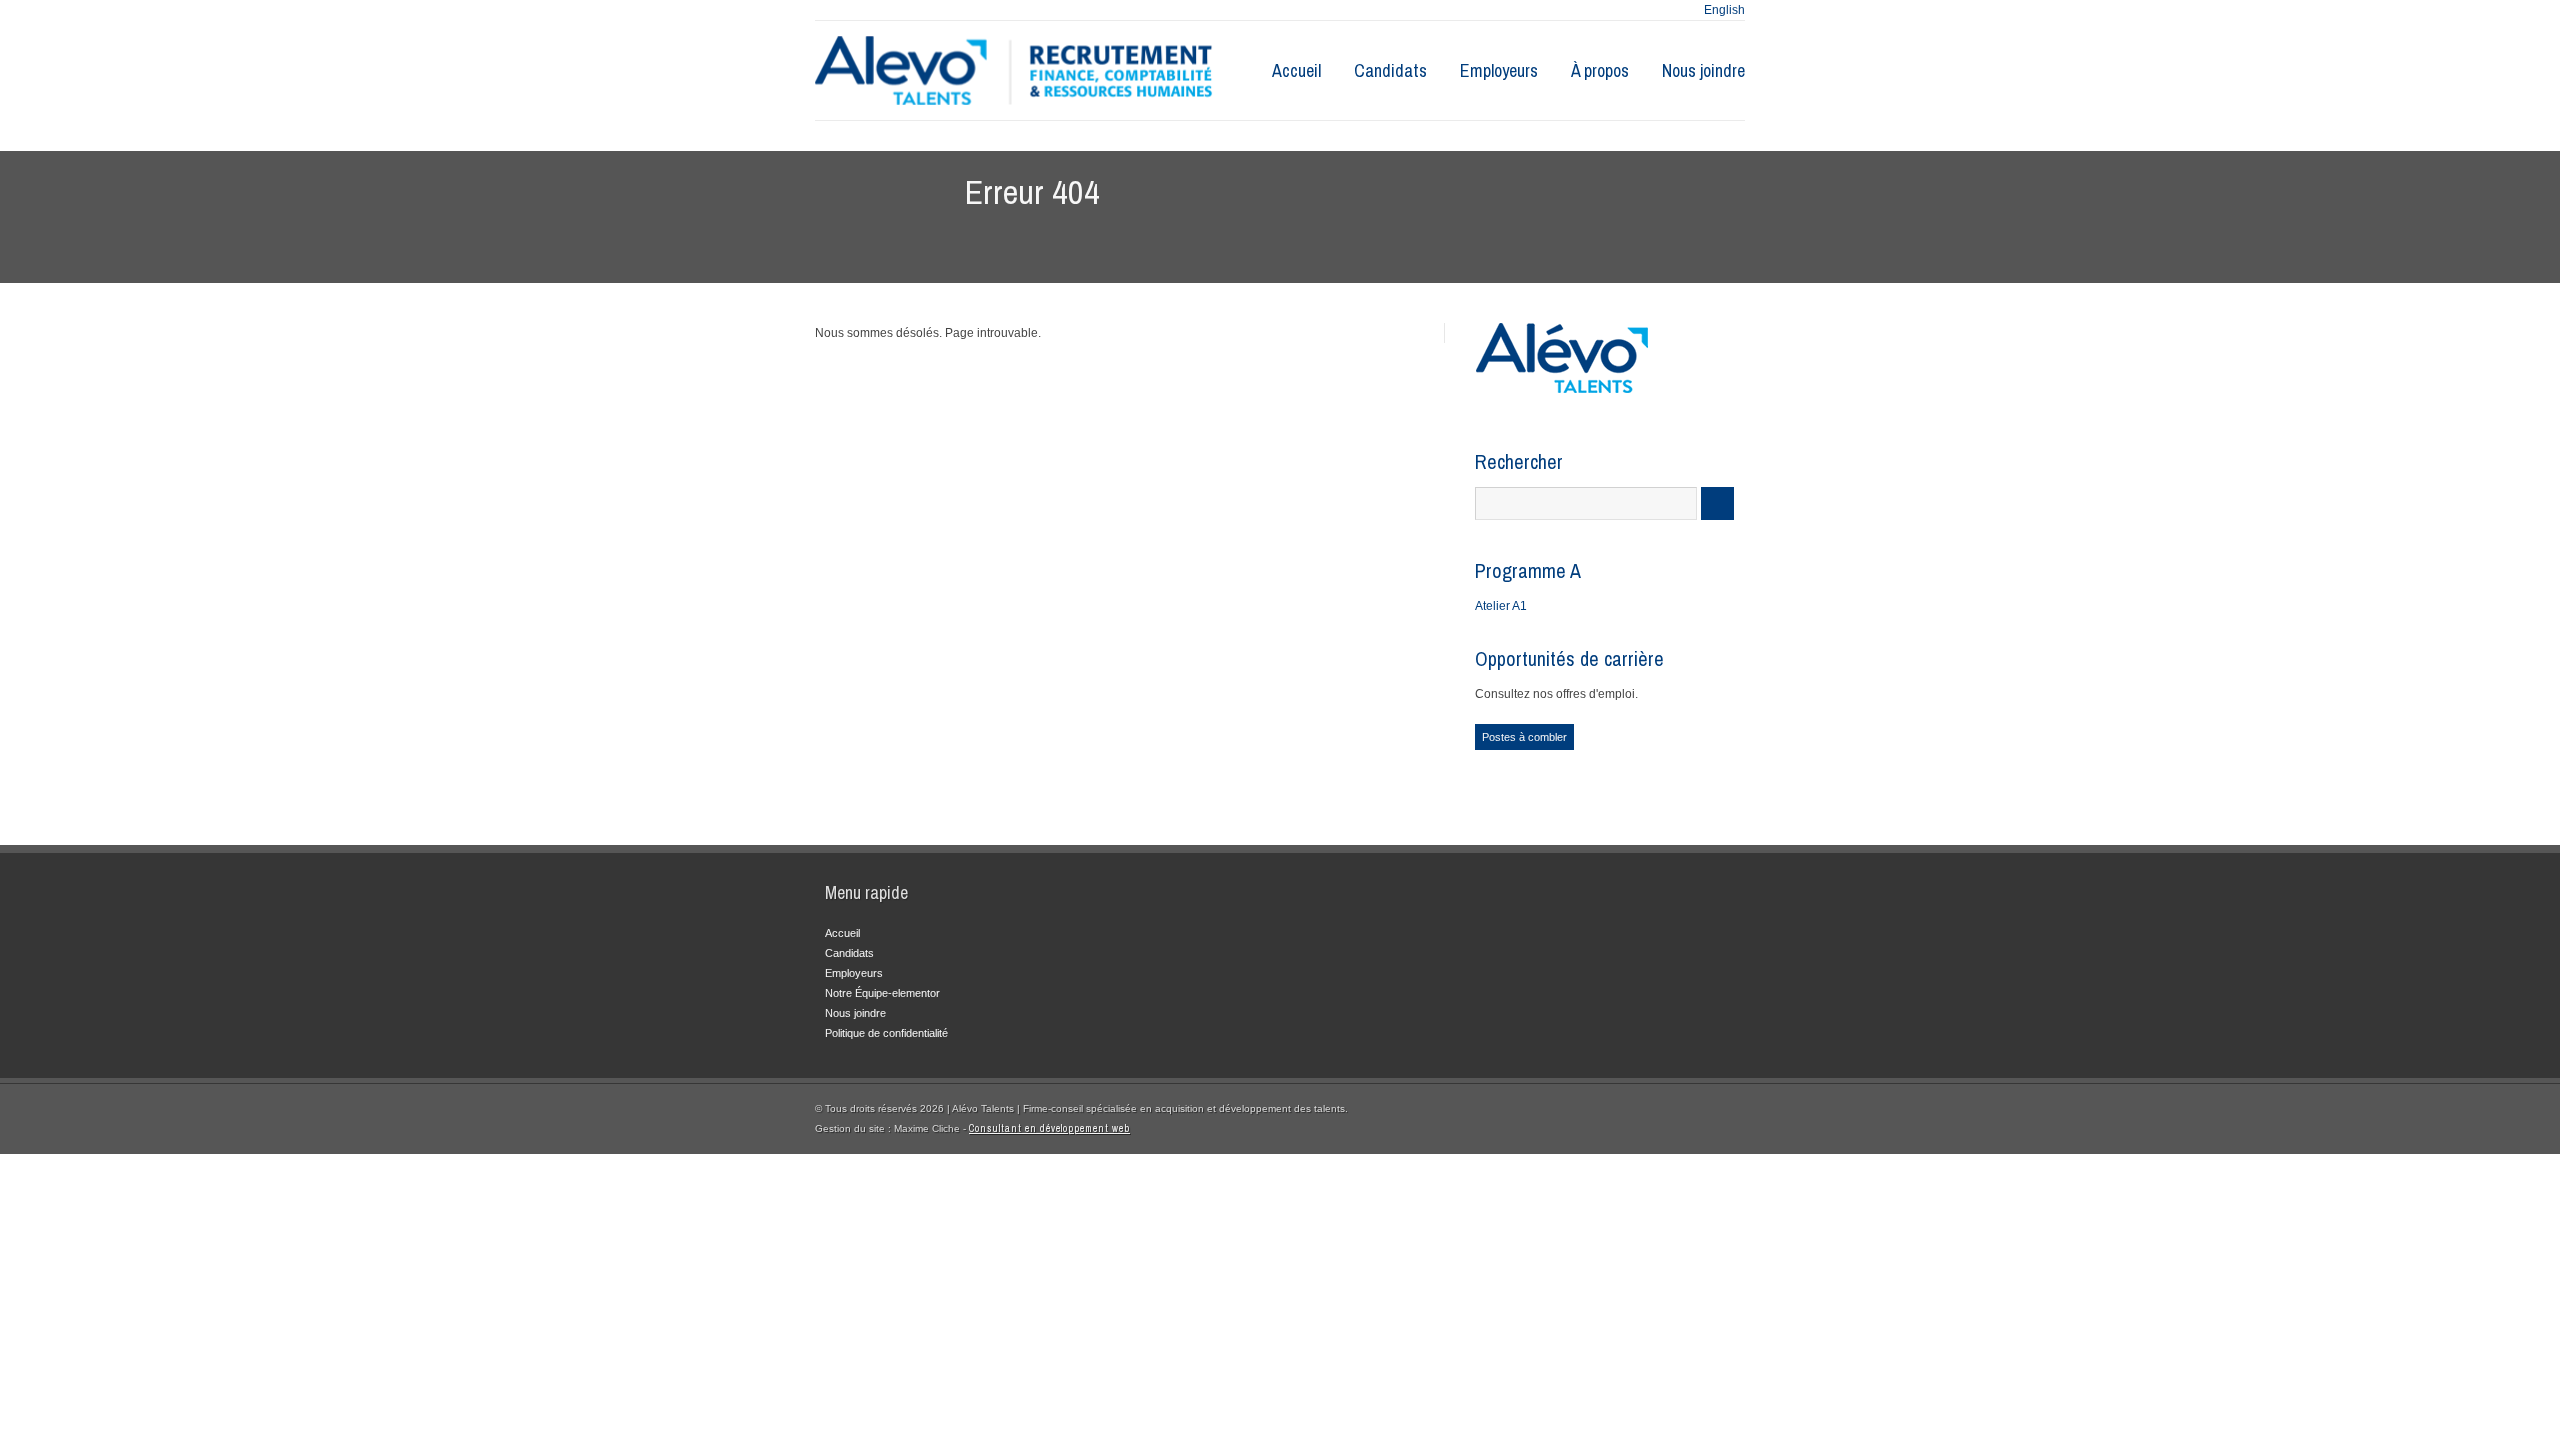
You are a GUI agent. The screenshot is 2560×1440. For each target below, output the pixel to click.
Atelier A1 (1501, 606)
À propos (1600, 70)
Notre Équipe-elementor (882, 993)
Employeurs (1499, 70)
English (1724, 10)
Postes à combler (1524, 737)
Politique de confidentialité (886, 1033)
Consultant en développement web (1049, 1128)
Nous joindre (1703, 70)
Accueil (1296, 70)
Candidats (1390, 70)
